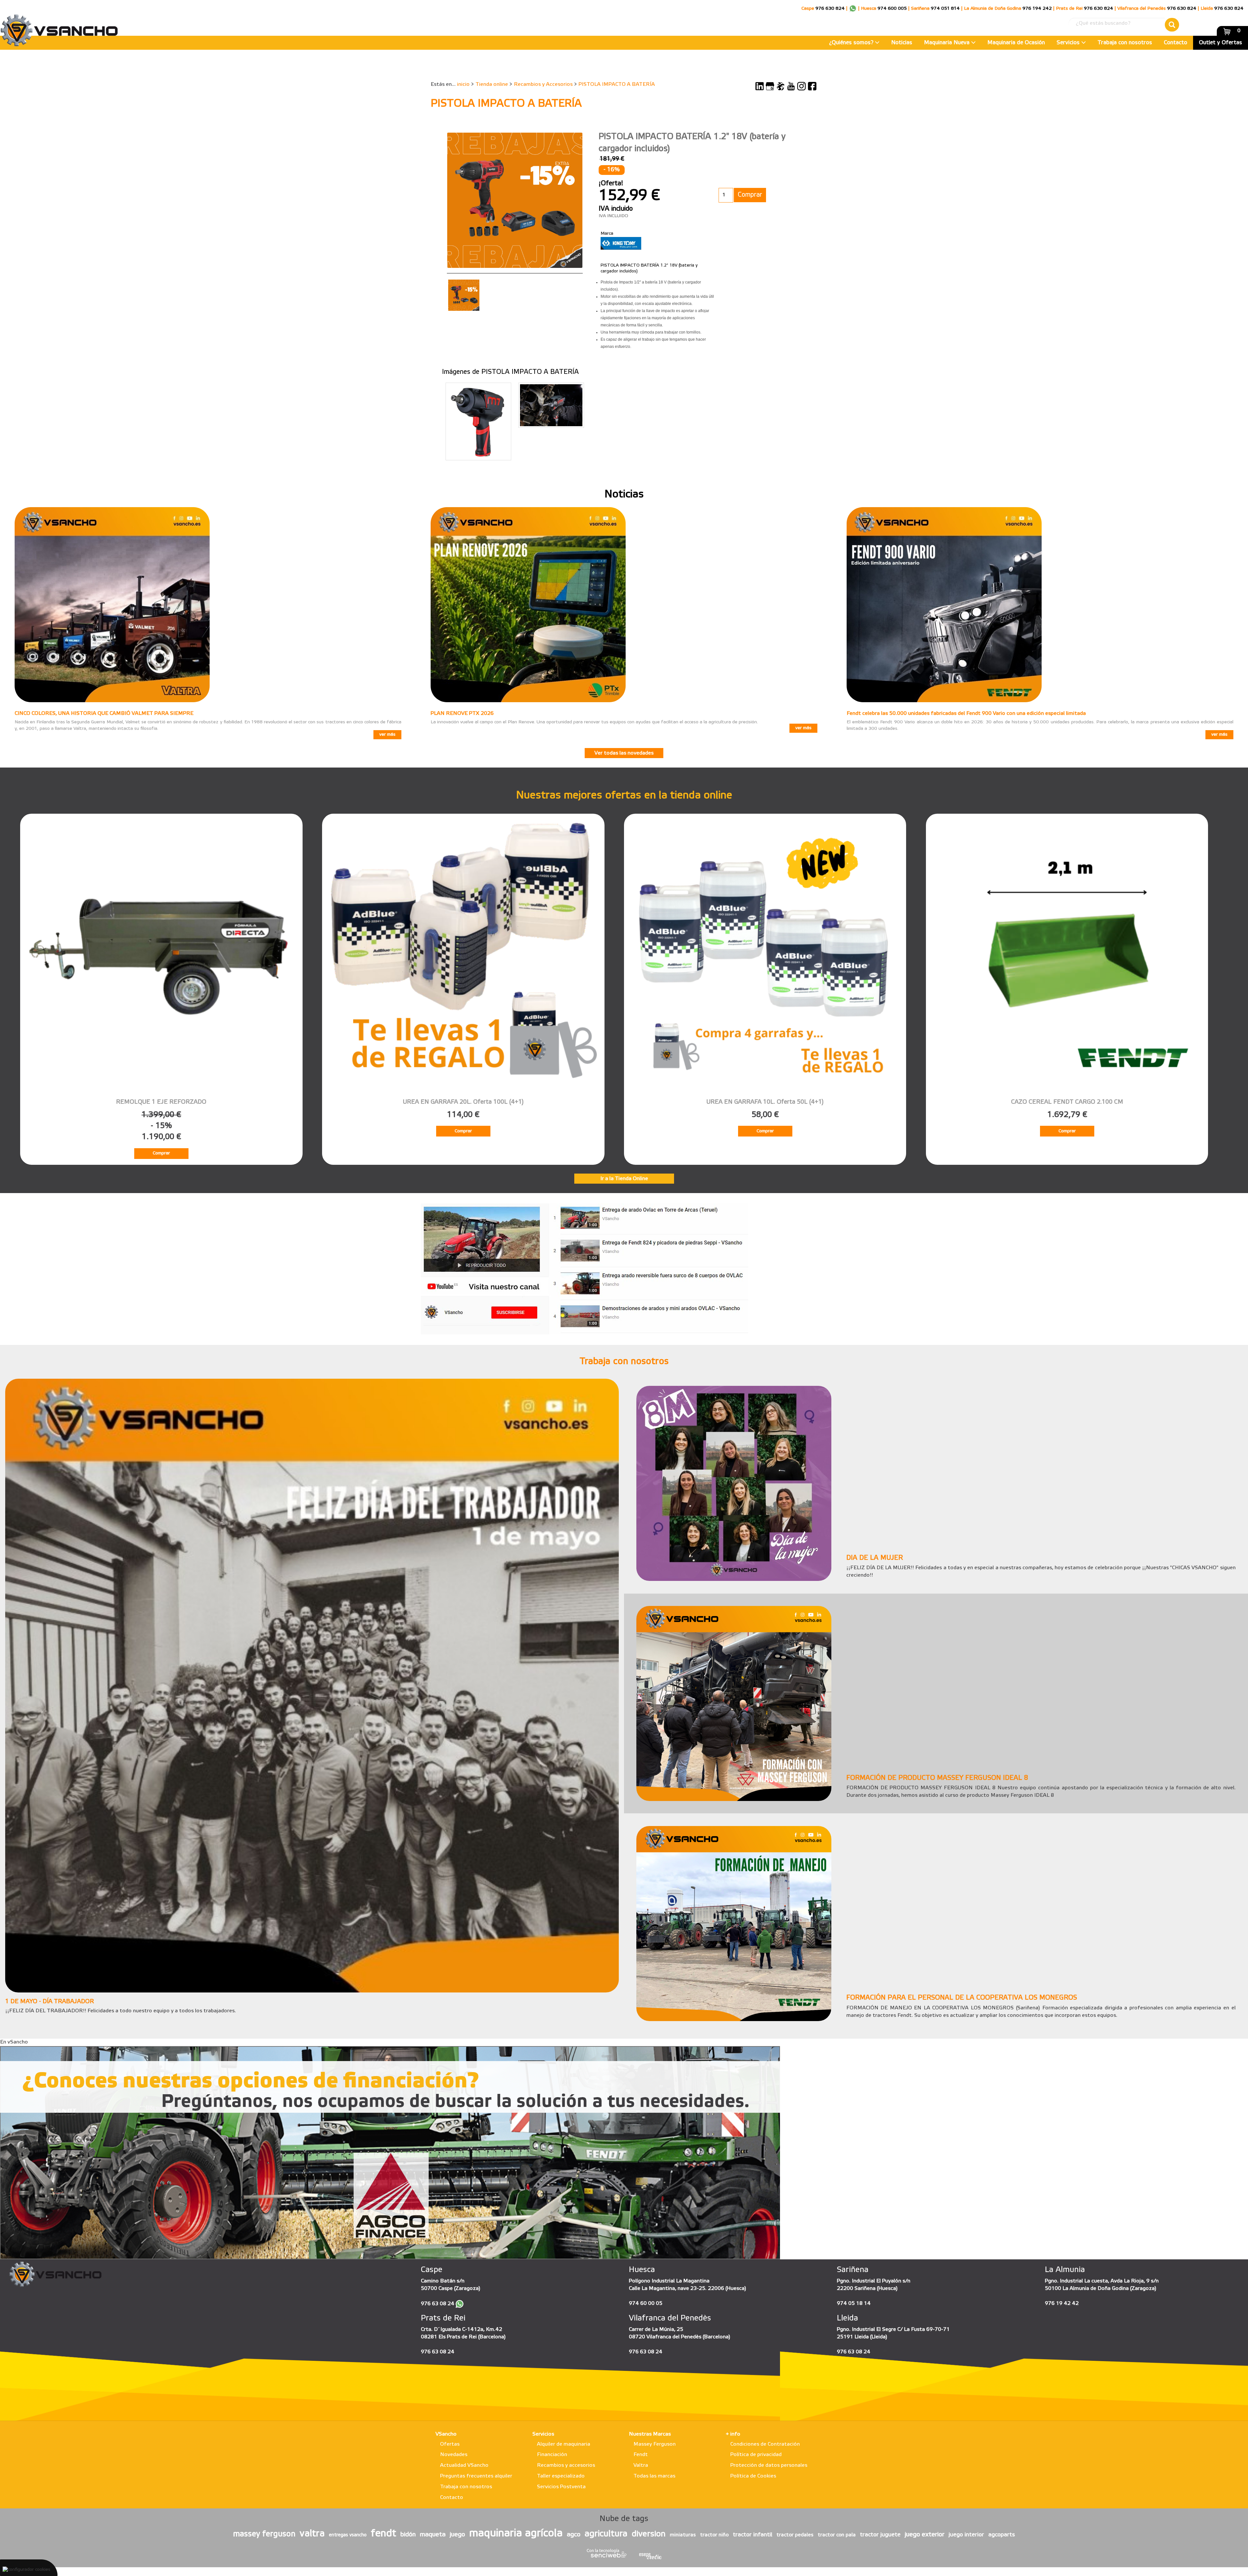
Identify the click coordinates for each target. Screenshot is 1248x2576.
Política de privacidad (756, 2455)
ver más (387, 735)
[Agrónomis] (781, 86)
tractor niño (714, 2535)
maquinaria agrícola (516, 2534)
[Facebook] (812, 86)
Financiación (552, 2455)
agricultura (606, 2534)
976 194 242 (1037, 9)
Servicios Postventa (561, 2487)
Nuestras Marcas (650, 2434)
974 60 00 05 (646, 2303)
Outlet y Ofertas (1221, 43)
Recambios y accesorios (566, 2465)
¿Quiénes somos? (852, 43)
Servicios (1069, 43)
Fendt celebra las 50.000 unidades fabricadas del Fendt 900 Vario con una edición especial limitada (966, 713)
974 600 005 (892, 9)
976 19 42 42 (1062, 2303)
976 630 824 (830, 9)
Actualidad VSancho (464, 2465)
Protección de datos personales (769, 2465)
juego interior (966, 2535)
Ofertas (450, 2444)
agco (574, 2535)
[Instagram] (801, 86)
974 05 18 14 (854, 2303)
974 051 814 (945, 9)
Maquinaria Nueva (948, 43)
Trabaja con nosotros (1125, 43)
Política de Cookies (753, 2476)
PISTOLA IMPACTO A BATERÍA (617, 84)
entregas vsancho (348, 2535)
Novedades (454, 2455)
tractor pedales (795, 2535)
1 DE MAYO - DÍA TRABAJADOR (50, 2002)
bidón (408, 2535)
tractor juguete (880, 2535)
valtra (312, 2534)
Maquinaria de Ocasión (1016, 43)
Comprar (161, 1153)
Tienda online (492, 84)
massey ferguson (264, 2534)
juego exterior (925, 2535)
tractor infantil (753, 2535)
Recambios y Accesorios (543, 84)
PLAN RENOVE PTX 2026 (462, 713)
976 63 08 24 (438, 2304)
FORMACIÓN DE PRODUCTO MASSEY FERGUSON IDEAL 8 (937, 1778)
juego (457, 2535)
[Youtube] (791, 86)
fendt (383, 2534)
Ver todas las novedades (624, 753)
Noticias (902, 43)
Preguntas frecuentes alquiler (476, 2476)
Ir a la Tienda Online (624, 1179)
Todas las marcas (654, 2476)
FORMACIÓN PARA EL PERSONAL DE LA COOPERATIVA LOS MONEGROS (962, 1998)
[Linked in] (760, 86)
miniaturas (683, 2535)
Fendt (641, 2455)
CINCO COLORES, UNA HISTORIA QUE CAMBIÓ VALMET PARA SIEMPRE (104, 713)
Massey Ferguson (655, 2444)
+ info (733, 2434)
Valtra (641, 2465)
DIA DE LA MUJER (875, 1558)
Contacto (1176, 43)
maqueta (433, 2535)
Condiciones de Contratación (765, 2444)
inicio (463, 84)
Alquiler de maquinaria (564, 2444)
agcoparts (1002, 2535)
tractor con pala (837, 2535)
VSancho (446, 2434)
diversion (649, 2534)
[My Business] (770, 86)
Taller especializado (561, 2476)
